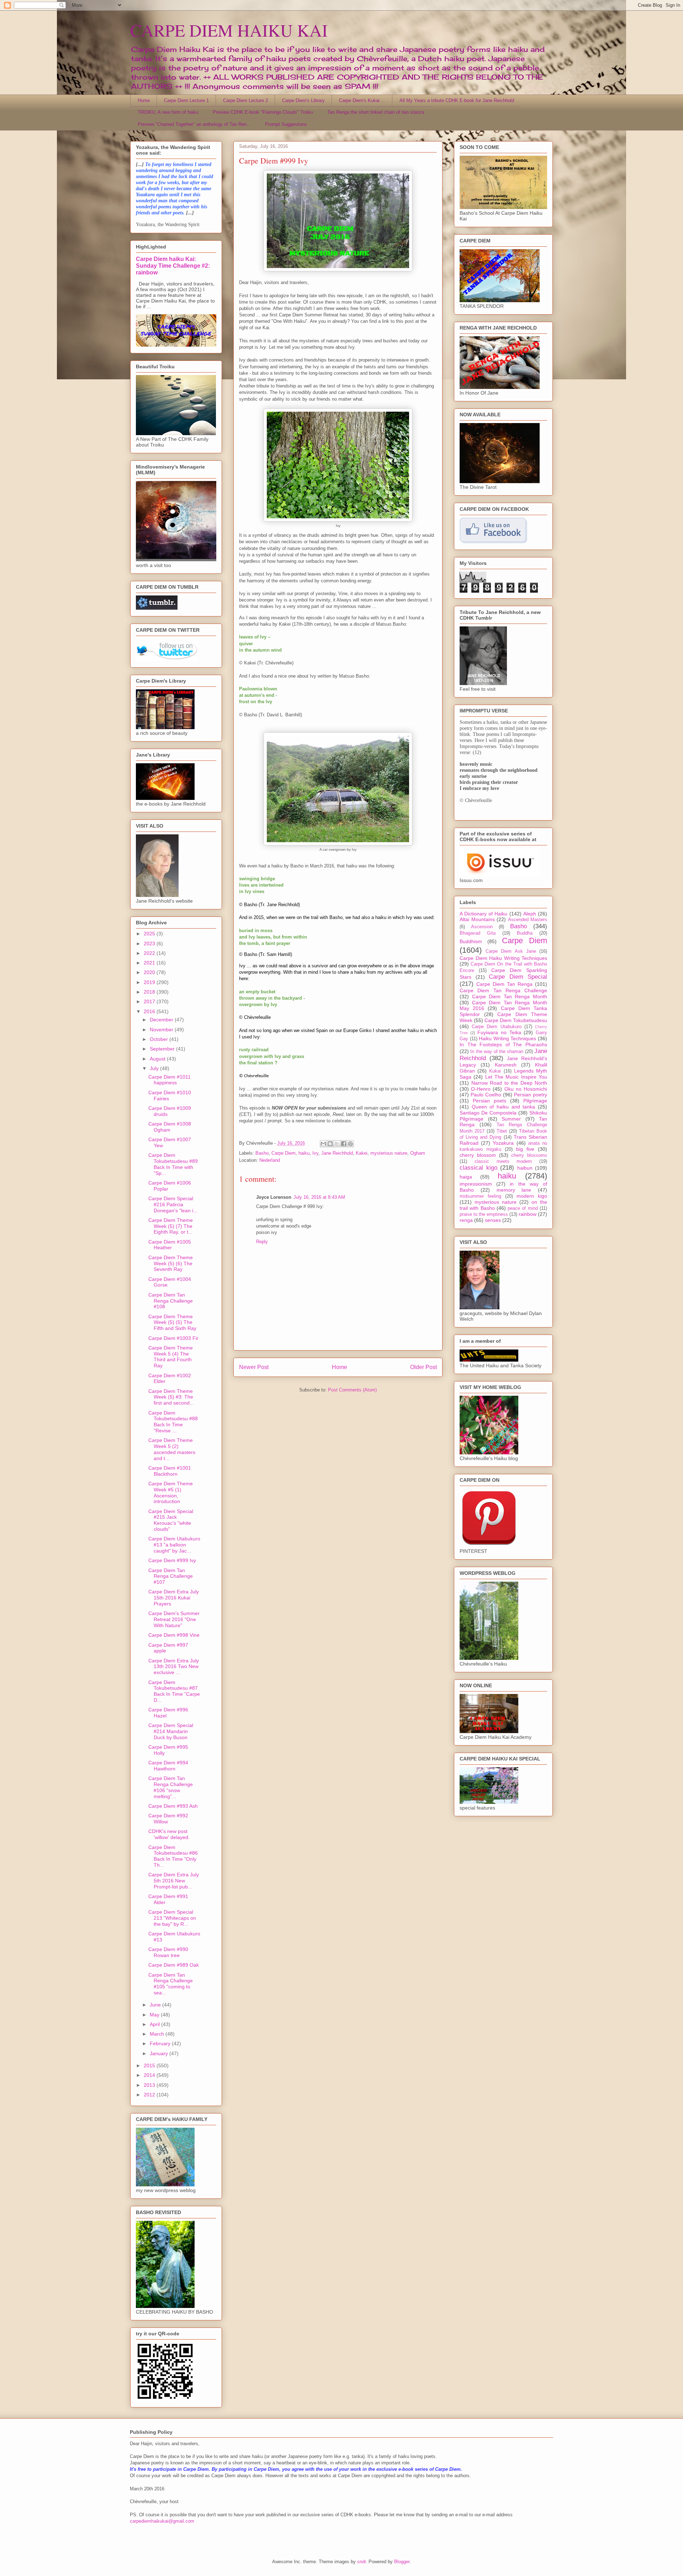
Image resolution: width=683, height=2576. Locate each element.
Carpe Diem (284, 1153)
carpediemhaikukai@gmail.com (162, 2521)
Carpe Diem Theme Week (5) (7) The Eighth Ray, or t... (171, 1226)
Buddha (525, 933)
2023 (150, 944)
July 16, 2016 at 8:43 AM (319, 1197)
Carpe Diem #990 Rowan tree (168, 1952)
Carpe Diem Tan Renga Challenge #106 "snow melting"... (171, 1787)
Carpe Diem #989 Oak (174, 1965)
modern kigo (532, 1196)
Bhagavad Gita (478, 933)
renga (466, 1220)
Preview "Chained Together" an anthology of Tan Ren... (194, 124)
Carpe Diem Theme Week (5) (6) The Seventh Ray (171, 1263)
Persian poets (489, 1101)
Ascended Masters (528, 920)
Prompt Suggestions (286, 124)
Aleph (530, 914)
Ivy (315, 1153)
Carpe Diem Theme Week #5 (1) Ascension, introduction (171, 1492)
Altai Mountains (477, 919)
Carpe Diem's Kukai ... (362, 100)
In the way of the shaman (497, 1052)
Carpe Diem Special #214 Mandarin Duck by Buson (171, 1731)
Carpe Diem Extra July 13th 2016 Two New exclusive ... (174, 1667)
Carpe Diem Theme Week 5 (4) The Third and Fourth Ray (171, 1357)
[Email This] (323, 1144)
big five (525, 1149)
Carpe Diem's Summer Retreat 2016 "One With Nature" (174, 1619)
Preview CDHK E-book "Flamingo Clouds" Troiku (263, 112)
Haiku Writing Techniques (507, 1038)
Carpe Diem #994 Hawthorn (168, 1766)
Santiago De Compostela (488, 1113)
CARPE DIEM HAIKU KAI (229, 30)
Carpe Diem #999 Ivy (172, 1560)
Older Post (423, 1367)
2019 (150, 982)
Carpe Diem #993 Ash (173, 1806)
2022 (150, 953)
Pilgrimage (535, 1101)
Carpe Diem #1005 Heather (170, 1245)
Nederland (270, 1160)
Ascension (482, 927)
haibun (525, 1168)
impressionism (476, 1184)
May (155, 2015)
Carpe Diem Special (518, 977)
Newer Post (254, 1367)
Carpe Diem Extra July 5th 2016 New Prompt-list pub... (174, 1881)
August (158, 1059)
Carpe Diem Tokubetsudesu (516, 1020)
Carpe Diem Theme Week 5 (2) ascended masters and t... (172, 1449)
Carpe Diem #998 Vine (174, 1635)
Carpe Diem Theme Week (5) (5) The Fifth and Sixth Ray (172, 1322)
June (156, 2005)
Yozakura (503, 1143)
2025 (150, 934)
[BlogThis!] (330, 1144)
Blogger (402, 2562)
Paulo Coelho (486, 1095)
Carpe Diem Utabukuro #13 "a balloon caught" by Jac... (174, 1545)
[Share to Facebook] (344, 1144)
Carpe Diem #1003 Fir (173, 1338)
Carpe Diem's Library (303, 100)
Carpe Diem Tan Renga (504, 984)
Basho (262, 1153)
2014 (150, 2075)
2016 (150, 1011)
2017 (150, 1001)
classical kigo (478, 1168)
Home (144, 100)
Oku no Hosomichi (526, 1089)
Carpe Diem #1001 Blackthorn (170, 1471)
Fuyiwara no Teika (499, 1032)
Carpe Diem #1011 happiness (170, 1080)
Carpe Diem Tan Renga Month (510, 996)
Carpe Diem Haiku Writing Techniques (503, 958)
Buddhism (471, 941)
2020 (150, 972)
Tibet (502, 1131)
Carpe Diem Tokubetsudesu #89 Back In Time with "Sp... (173, 1164)
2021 (150, 963)
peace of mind (523, 1208)
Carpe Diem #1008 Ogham (170, 1127)
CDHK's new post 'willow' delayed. (169, 1834)
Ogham (418, 1153)
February (161, 2043)
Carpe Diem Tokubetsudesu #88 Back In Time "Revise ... (173, 1422)
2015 (150, 2065)
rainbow (528, 1214)
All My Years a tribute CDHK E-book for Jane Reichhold (457, 100)
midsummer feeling (480, 1196)
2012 (150, 2095)
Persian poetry (531, 1095)
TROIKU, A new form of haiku (168, 112)
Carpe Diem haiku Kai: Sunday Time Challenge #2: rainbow (173, 266)
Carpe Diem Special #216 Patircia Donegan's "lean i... (173, 1204)
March (158, 2034)
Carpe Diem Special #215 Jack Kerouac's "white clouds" (171, 1520)
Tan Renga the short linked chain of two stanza (376, 112)
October (160, 1039)
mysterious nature (389, 1153)
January (160, 2053)
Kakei (362, 1153)
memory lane (514, 1190)
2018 (150, 992)
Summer (511, 1119)
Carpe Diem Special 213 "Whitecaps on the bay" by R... (172, 1918)
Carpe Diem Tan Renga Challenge (503, 990)
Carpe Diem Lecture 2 (245, 100)
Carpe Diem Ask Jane (511, 951)
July (155, 1068)
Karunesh (506, 1065)
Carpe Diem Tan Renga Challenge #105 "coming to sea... (171, 1984)
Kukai (495, 1071)
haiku (304, 1153)
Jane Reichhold (337, 1153)
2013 (150, 2085)
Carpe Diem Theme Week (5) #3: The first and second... (171, 1397)
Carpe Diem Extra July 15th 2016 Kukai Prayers (174, 1598)
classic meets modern (503, 1161)
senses (493, 1220)
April (155, 2024)
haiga (466, 1177)
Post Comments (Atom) (352, 1390)
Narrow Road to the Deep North (509, 1083)
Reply (262, 1242)
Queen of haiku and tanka (504, 1107)
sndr (361, 2562)
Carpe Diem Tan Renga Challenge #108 (171, 1301)
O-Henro (481, 1089)
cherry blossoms (529, 1155)
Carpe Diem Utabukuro (496, 1027)
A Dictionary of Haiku (484, 914)
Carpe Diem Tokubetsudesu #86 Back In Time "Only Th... (173, 1856)
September (163, 1049)
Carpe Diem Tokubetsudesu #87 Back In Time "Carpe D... (174, 1691)
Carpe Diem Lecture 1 (186, 100)
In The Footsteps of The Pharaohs (503, 1044)
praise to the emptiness (484, 1214)
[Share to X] (337, 1144)
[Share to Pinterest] (350, 1144)
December (162, 1020)
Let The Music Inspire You (516, 1077)
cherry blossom (478, 1155)
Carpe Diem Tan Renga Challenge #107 (171, 1576)
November (162, 1030)
